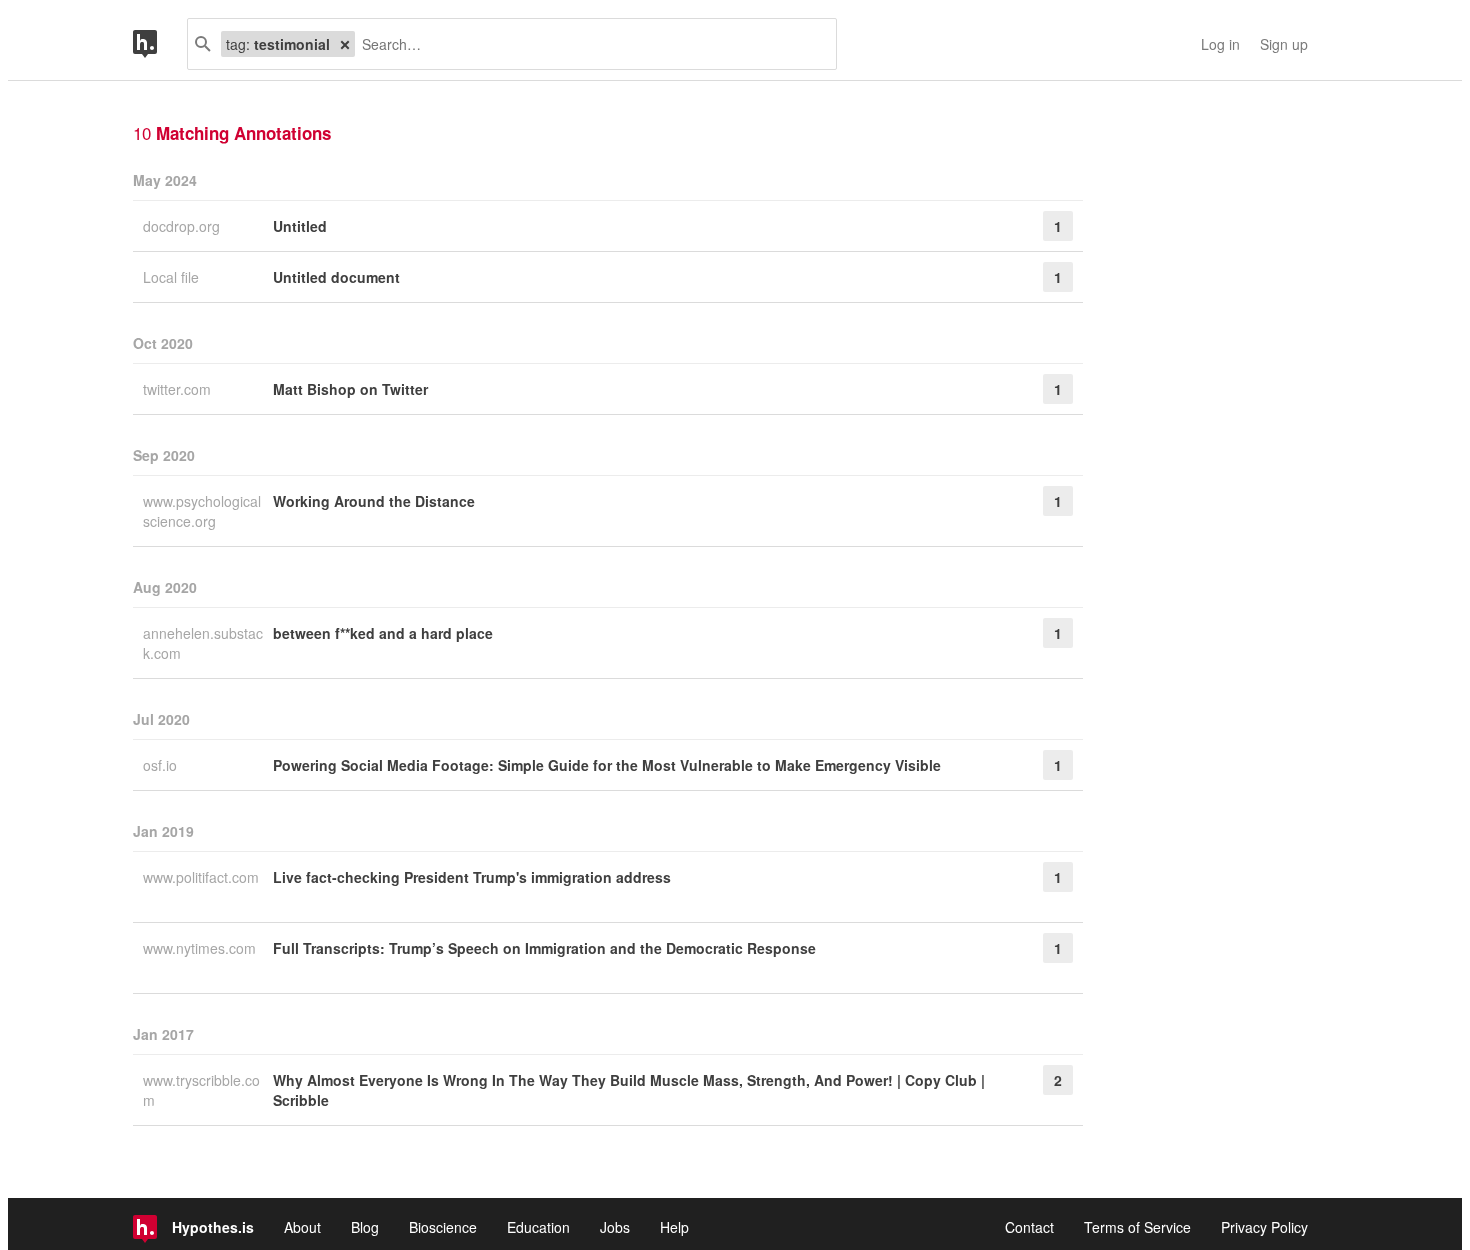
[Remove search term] (345, 44)
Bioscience (443, 1227)
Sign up (1284, 44)
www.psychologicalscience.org (202, 511)
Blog (365, 1227)
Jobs (615, 1227)
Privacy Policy (1264, 1227)
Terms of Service (1137, 1227)
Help (674, 1227)
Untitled (300, 226)
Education (538, 1227)
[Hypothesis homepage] (160, 44)
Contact (1029, 1227)
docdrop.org (183, 226)
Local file (173, 277)
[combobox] (588, 44)
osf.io (162, 765)
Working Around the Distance (374, 501)
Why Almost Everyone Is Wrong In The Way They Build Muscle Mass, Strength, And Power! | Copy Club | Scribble (629, 1090)
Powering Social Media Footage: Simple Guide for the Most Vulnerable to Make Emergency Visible (607, 765)
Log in (1220, 44)
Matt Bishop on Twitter (350, 389)
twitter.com (179, 389)
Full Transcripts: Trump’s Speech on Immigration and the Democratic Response (544, 948)
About (302, 1227)
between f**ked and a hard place (383, 633)
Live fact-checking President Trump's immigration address (472, 877)
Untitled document (336, 277)
